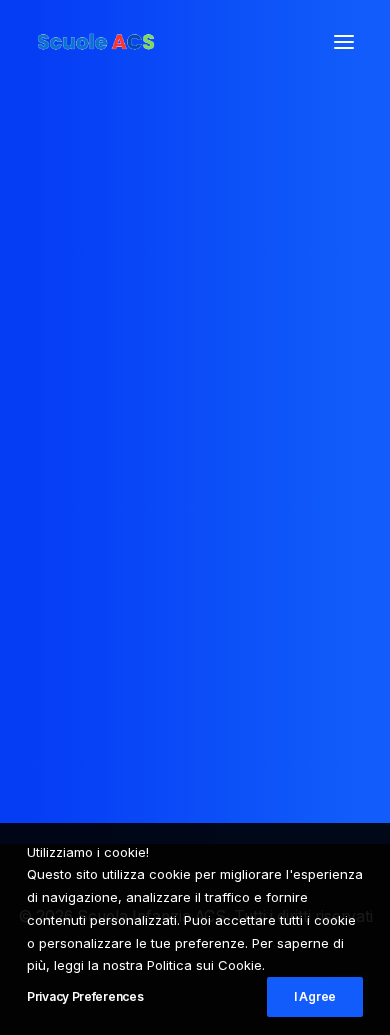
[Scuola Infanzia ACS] (156, 42)
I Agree (315, 996)
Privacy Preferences (85, 996)
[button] (344, 42)
